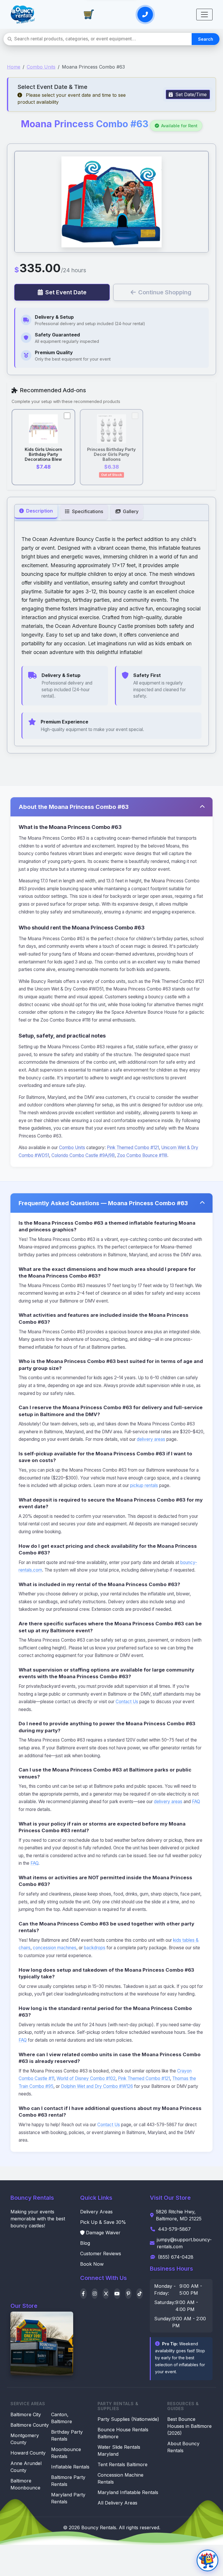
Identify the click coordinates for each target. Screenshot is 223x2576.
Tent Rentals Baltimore (123, 2464)
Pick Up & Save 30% (103, 2222)
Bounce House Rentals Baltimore (123, 2433)
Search (206, 39)
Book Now (92, 2264)
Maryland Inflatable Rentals (128, 2492)
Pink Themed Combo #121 (133, 1148)
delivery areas (151, 1439)
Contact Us (127, 1702)
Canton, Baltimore (62, 2418)
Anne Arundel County (26, 2467)
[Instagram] (95, 2294)
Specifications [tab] (87, 511)
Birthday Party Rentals (67, 2435)
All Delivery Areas (117, 2503)
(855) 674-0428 (176, 2257)
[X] (106, 2294)
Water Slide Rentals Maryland (119, 2450)
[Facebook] (83, 2294)
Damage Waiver (103, 2233)
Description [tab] (39, 511)
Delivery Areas (96, 2212)
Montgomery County (25, 2439)
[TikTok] (140, 2294)
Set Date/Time (190, 94)
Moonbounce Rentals (66, 2453)
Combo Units (41, 67)
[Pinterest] (128, 2294)
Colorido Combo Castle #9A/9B (83, 1155)
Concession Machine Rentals (121, 2478)
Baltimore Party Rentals (68, 2481)
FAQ (196, 1802)
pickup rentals (144, 1485)
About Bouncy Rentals (183, 2447)
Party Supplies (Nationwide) (128, 2419)
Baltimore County (30, 2425)
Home (14, 67)
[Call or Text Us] (145, 15)
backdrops (95, 1948)
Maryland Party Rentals (68, 2498)
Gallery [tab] (130, 511)
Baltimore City (26, 2414)
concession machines (55, 1948)
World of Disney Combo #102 (86, 2078)
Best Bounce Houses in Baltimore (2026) (189, 2426)
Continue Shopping (165, 292)
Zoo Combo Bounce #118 (142, 1155)
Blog (85, 2243)
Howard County (28, 2453)
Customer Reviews (101, 2253)
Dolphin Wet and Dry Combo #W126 (97, 2086)
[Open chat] (207, 2560)
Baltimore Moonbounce (25, 2484)
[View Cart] (89, 15)
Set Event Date (66, 292)
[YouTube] (117, 2294)
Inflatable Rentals (70, 2467)
